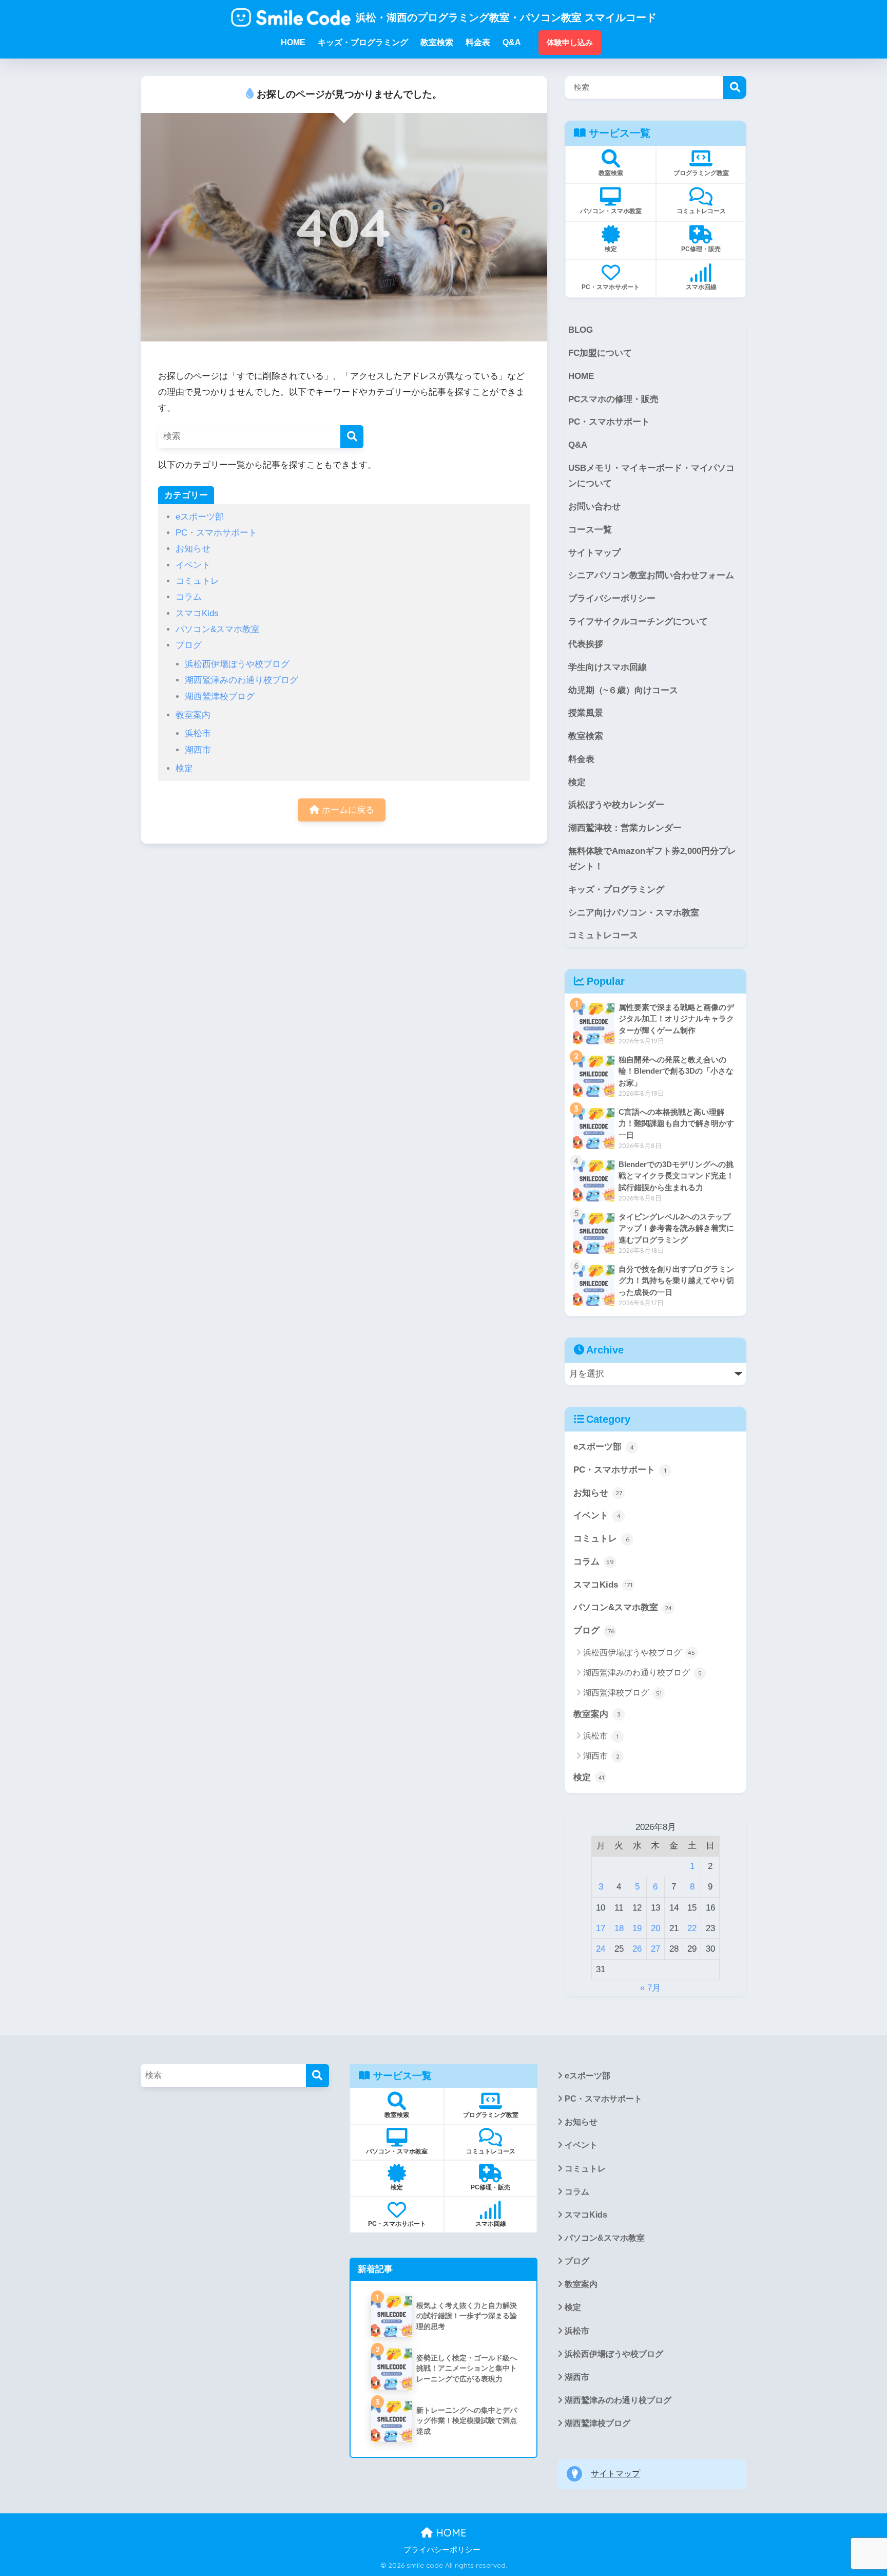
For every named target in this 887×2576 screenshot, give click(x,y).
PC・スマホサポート (216, 533)
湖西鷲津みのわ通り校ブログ (242, 680)
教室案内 (193, 715)
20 (655, 1928)
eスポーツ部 (200, 517)
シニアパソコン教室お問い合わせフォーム (651, 575)
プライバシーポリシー (612, 598)
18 (619, 1928)
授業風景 (586, 713)
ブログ (189, 645)
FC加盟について (600, 353)
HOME (581, 376)
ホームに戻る (347, 810)
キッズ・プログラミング (616, 890)
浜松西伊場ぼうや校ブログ (237, 664)
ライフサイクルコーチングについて (638, 622)
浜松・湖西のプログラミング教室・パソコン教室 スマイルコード (506, 17)
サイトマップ (594, 553)
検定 (184, 768)
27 (655, 1949)
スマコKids (197, 613)
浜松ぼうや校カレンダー (616, 805)
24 (601, 1949)
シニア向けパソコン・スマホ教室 (634, 913)
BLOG (581, 330)
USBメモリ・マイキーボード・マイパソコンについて (651, 476)
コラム (189, 597)
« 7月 (650, 1988)
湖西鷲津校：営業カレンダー (625, 828)
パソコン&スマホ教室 (218, 629)
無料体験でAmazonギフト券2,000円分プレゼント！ (652, 859)
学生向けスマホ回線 (608, 667)
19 (637, 1928)
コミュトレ (197, 581)
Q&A (578, 445)
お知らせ (193, 549)
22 (692, 1928)
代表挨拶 (586, 644)
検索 (735, 88)
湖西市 (198, 750)
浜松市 (198, 733)
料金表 (581, 759)
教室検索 (586, 736)
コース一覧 (590, 530)
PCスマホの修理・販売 (613, 399)
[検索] (352, 437)
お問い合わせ (594, 507)
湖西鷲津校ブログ (220, 697)
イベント (193, 565)
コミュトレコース (603, 935)
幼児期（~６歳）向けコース (623, 690)
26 (637, 1949)
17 (601, 1928)
